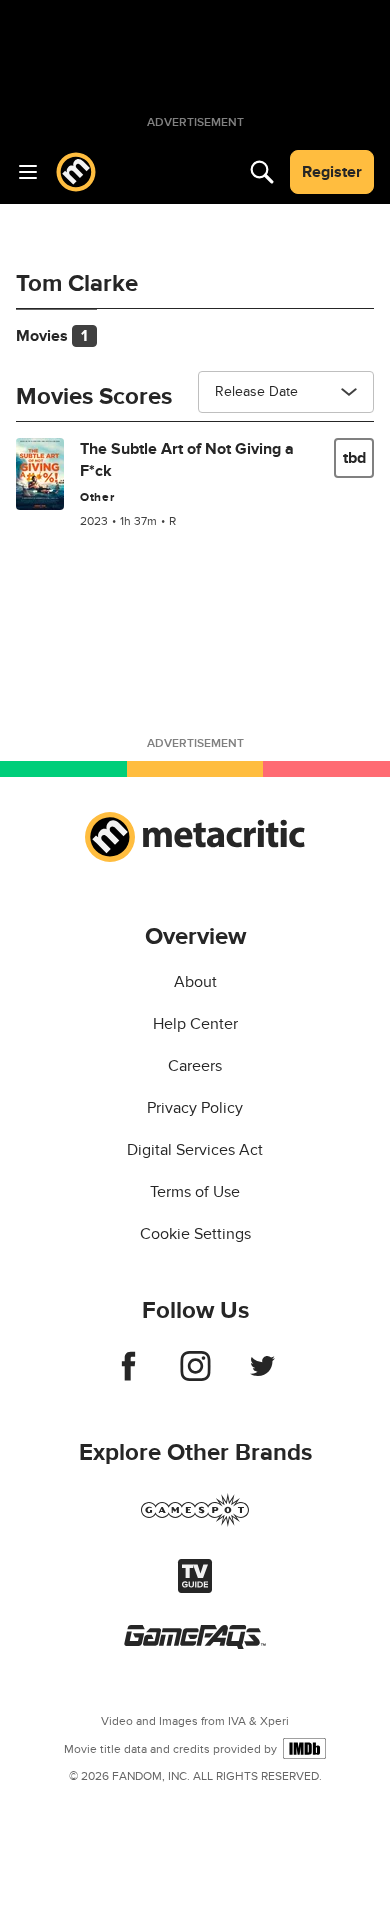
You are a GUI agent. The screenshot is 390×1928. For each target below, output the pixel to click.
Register (332, 172)
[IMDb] (304, 1748)
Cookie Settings (195, 1234)
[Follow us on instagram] (195, 1376)
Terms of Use (195, 1192)
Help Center (195, 1024)
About (195, 982)
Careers (195, 1066)
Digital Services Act (195, 1150)
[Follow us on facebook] (128, 1376)
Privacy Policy (195, 1108)
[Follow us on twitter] (262, 1376)
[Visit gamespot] (195, 1522)
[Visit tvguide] (195, 1588)
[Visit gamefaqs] (195, 1644)
